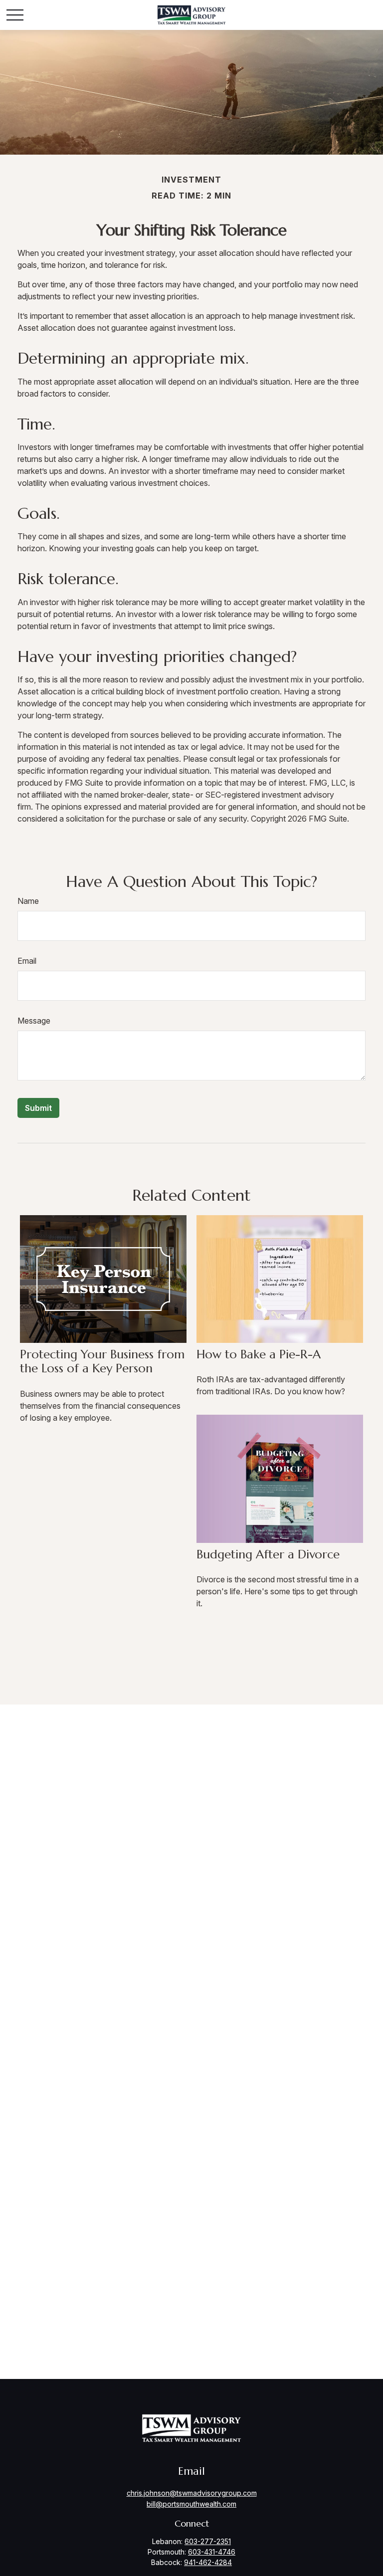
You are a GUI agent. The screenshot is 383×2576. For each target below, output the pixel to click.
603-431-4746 (212, 2552)
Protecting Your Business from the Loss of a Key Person (102, 1362)
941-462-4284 (208, 2562)
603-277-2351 (208, 2541)
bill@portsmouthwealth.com (191, 2504)
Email (27, 961)
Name (28, 901)
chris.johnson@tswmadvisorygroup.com (192, 2493)
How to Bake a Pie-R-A (259, 1354)
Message (34, 1021)
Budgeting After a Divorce (268, 1554)
